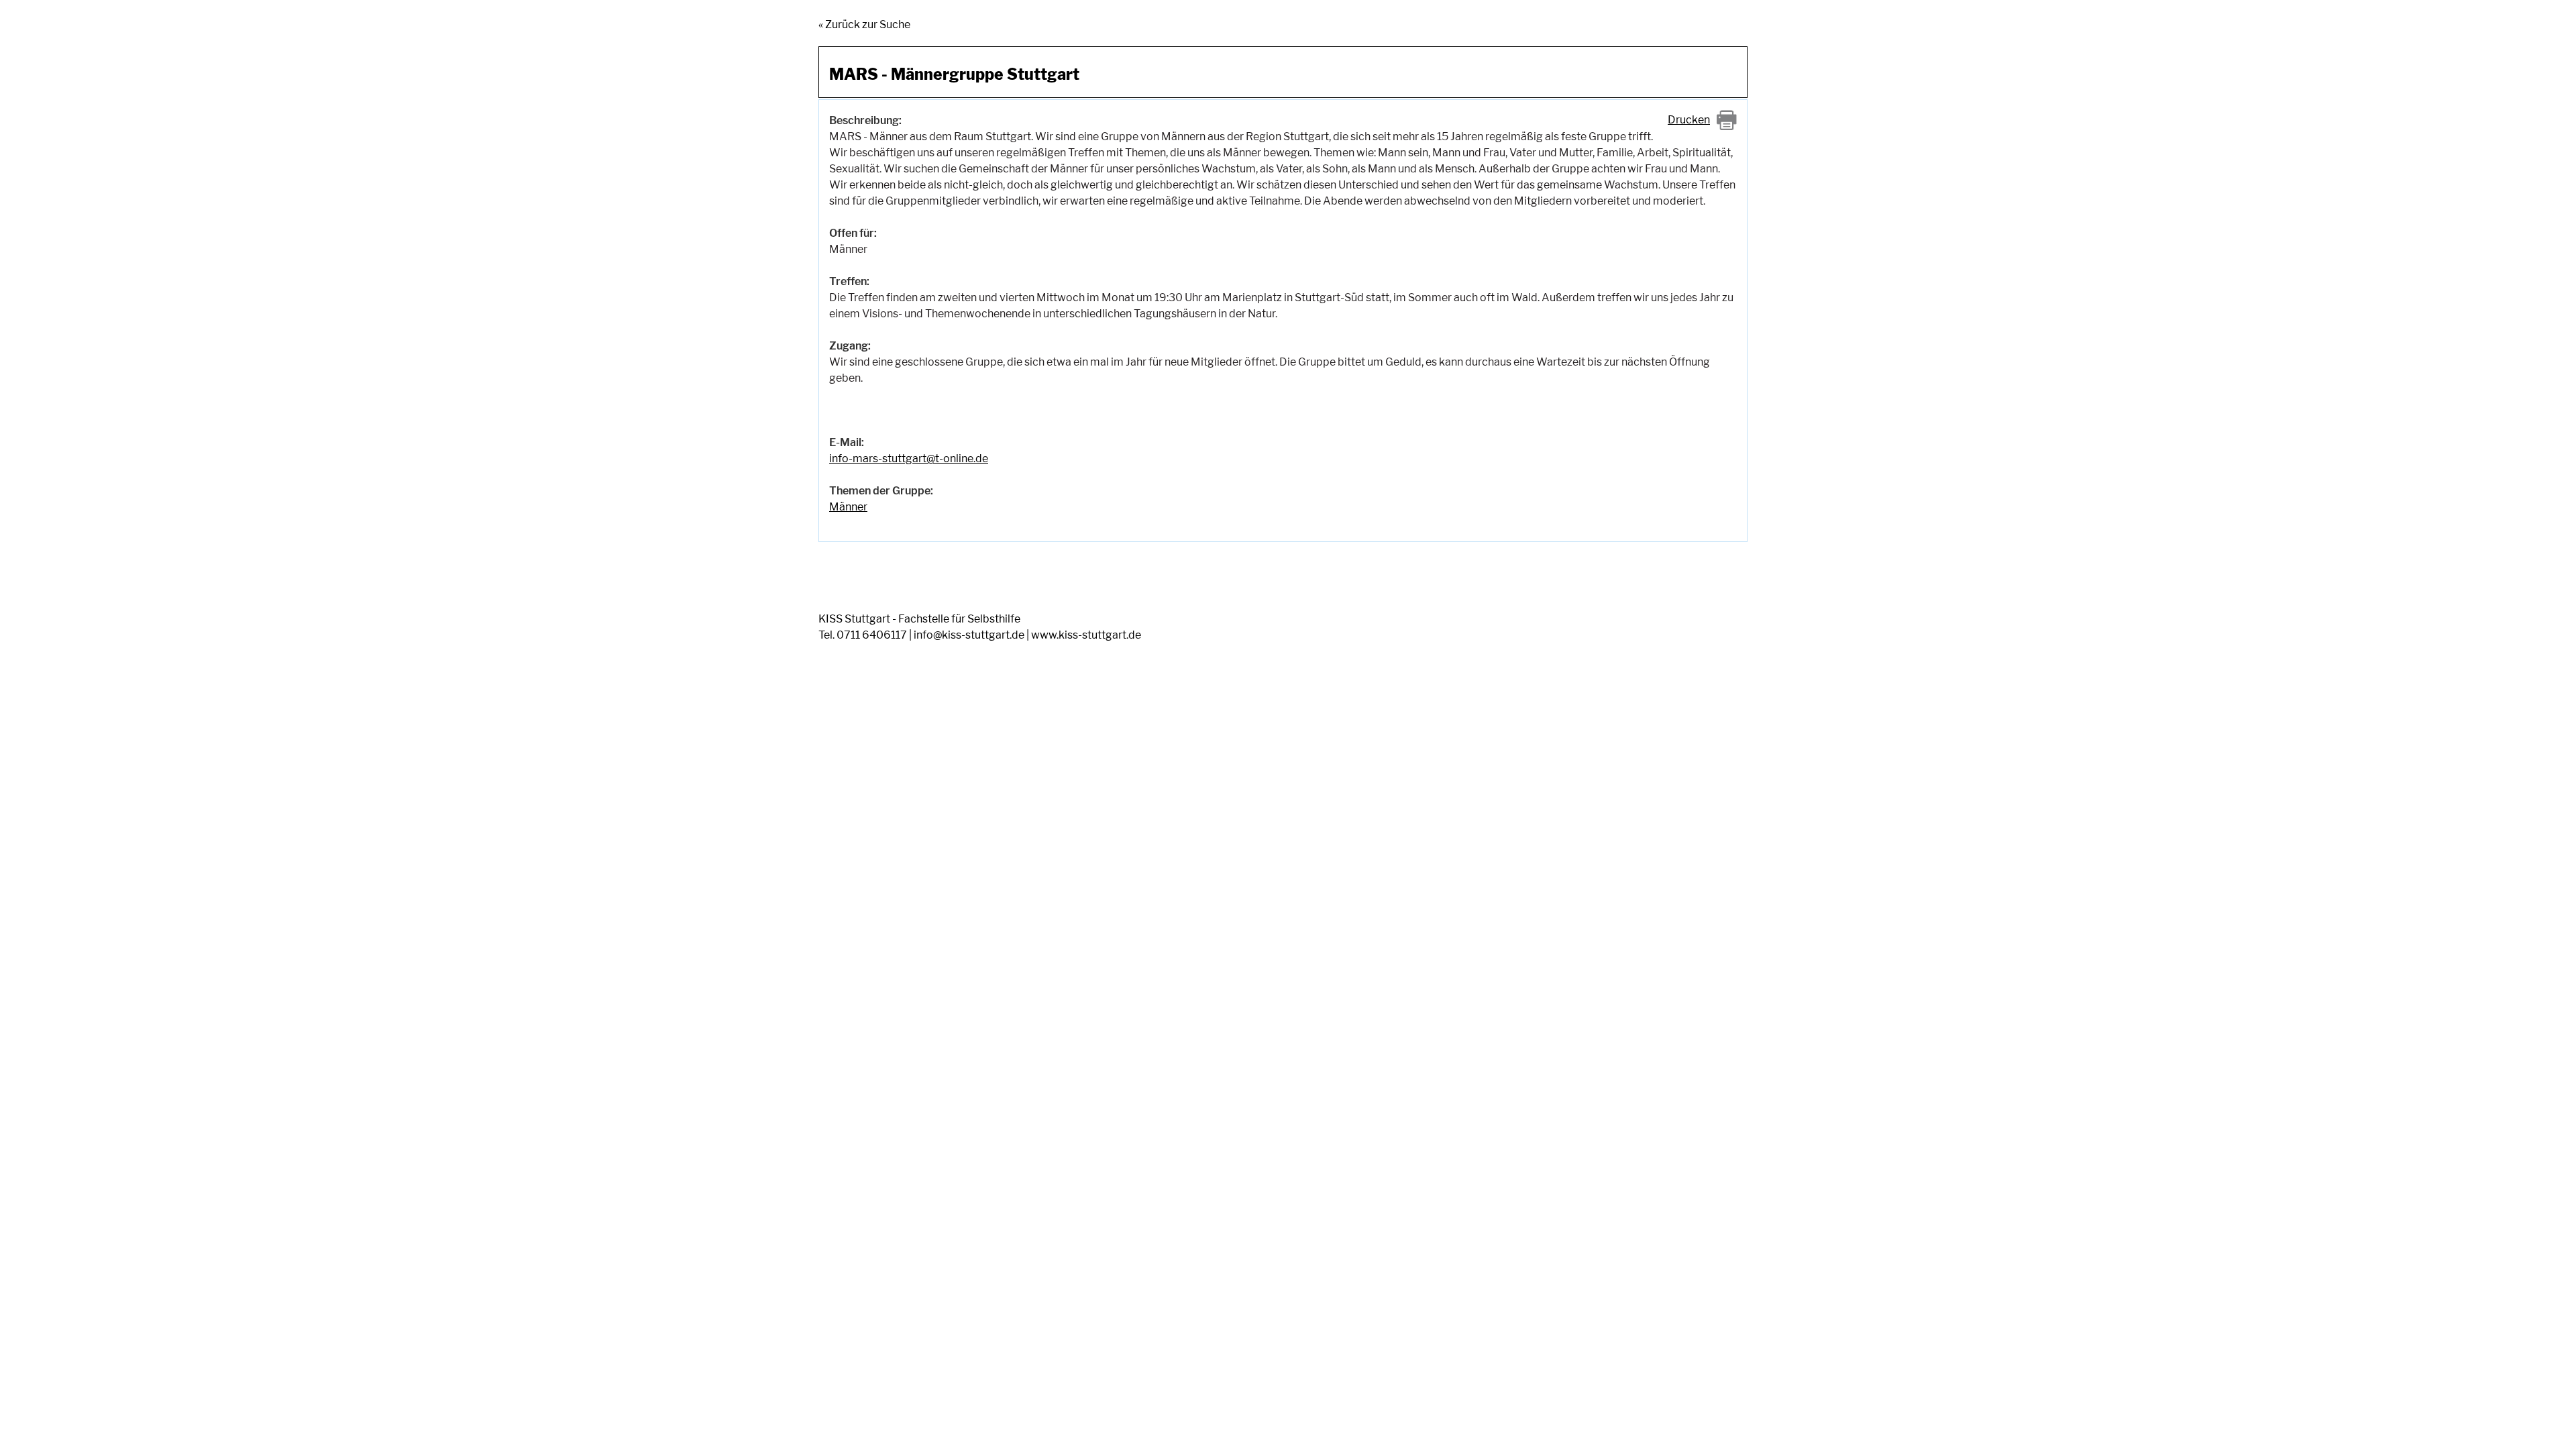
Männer (848, 507)
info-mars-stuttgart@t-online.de (909, 459)
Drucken (1689, 120)
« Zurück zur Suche (864, 24)
